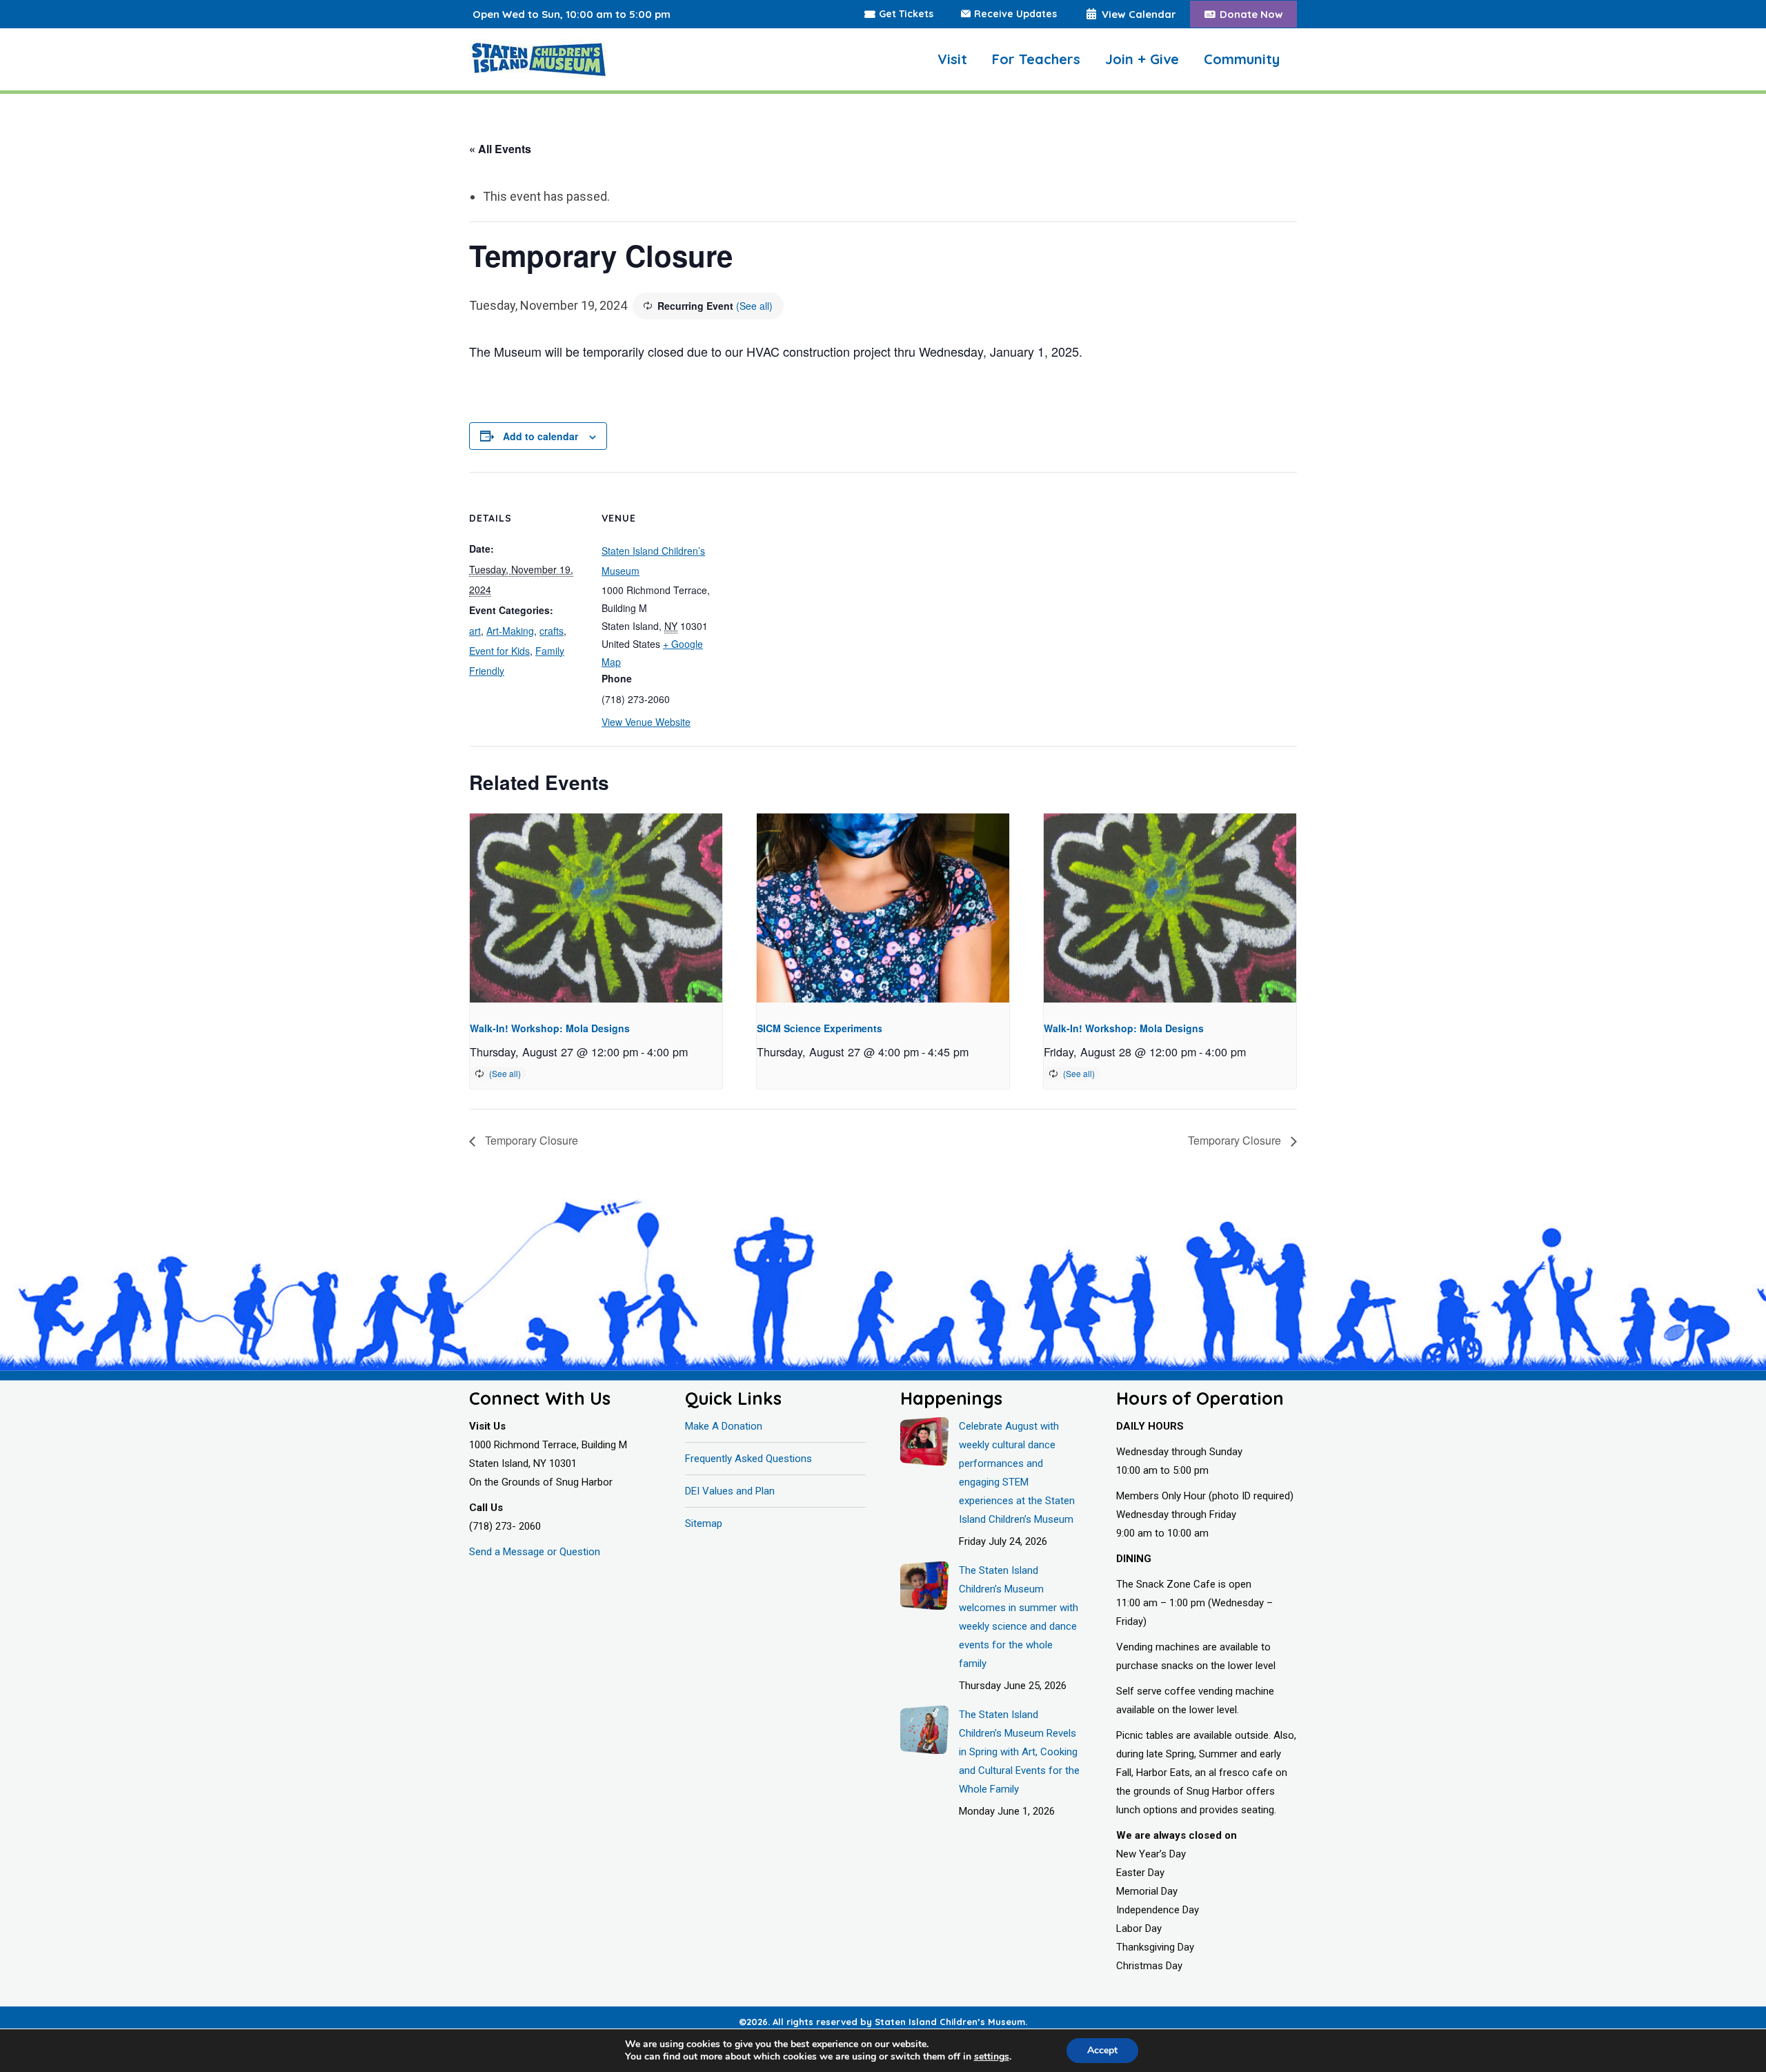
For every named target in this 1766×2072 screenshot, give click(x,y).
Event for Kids (499, 651)
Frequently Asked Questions (748, 1459)
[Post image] (924, 1441)
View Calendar (1139, 14)
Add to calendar (540, 436)
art (475, 631)
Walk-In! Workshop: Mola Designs (550, 1028)
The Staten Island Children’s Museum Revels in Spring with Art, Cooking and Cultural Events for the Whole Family (1019, 1752)
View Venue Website (646, 722)
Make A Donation (724, 1426)
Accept (1102, 2050)
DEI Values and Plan (730, 1491)
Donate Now (1251, 14)
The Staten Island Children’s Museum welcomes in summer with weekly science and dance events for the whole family (1019, 1617)
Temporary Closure (530, 1140)
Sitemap (704, 1523)
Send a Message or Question (535, 1552)
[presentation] (596, 908)
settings (992, 2057)
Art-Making (510, 631)
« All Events (500, 149)
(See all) (754, 306)
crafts (552, 631)
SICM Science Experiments (820, 1028)
